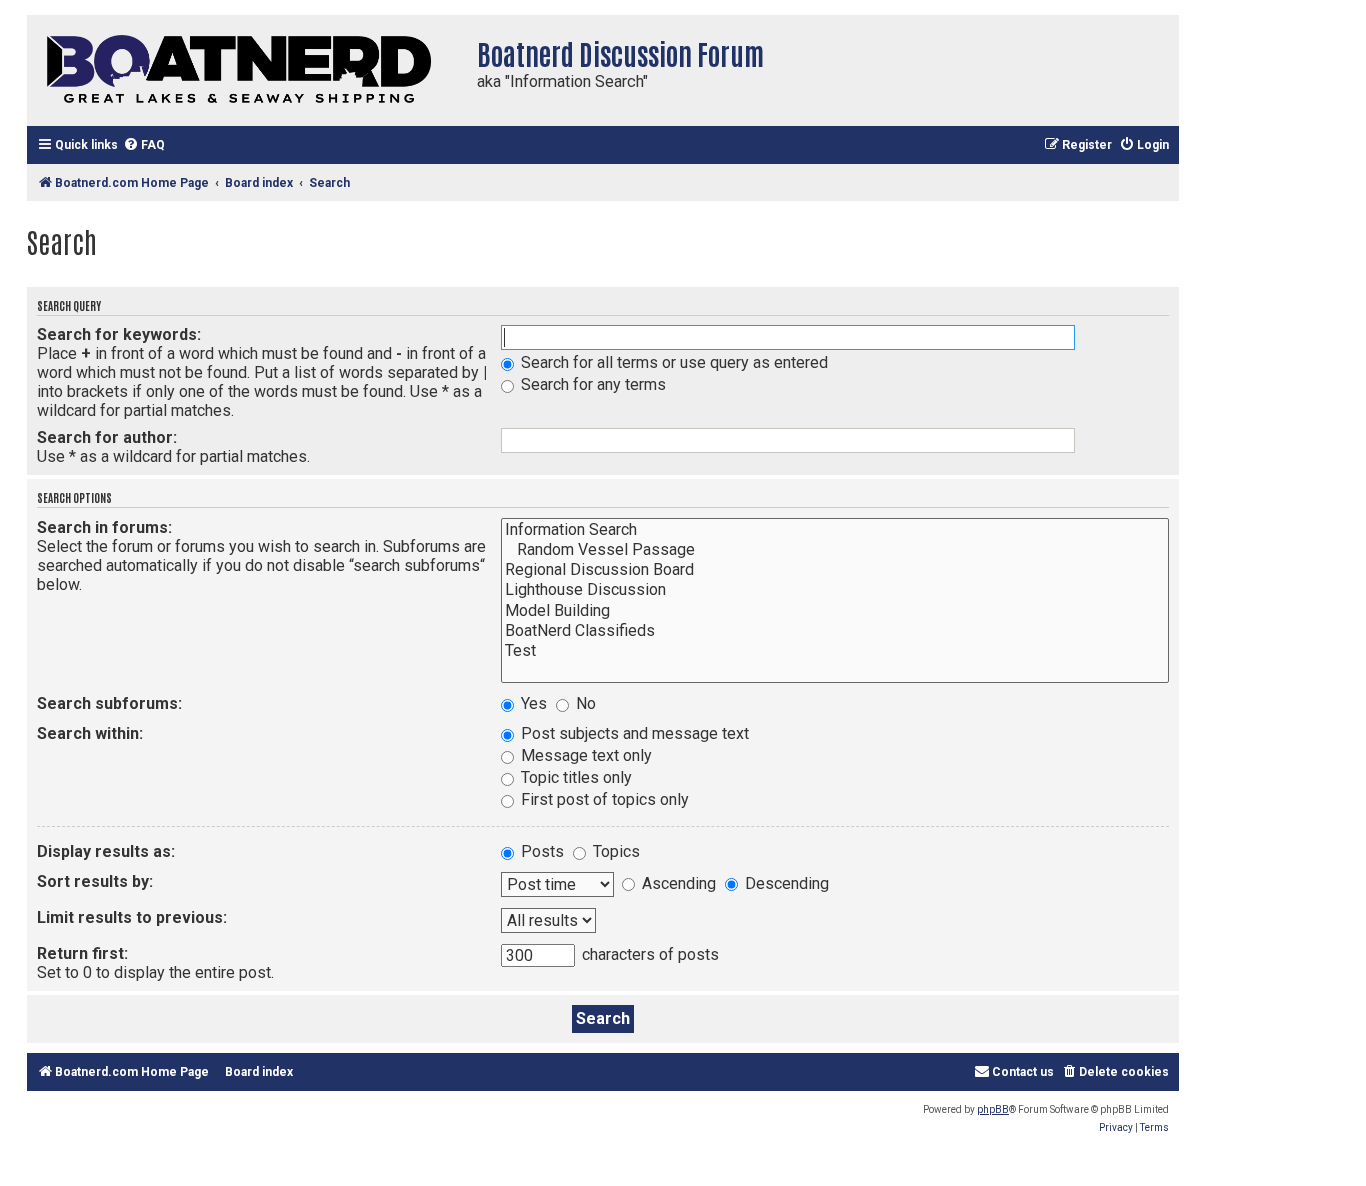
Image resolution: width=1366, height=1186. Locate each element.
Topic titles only (574, 777)
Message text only (584, 755)
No (584, 703)
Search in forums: (104, 527)
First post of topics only (603, 799)
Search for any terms (591, 384)
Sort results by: (95, 881)
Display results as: (106, 851)
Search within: (90, 733)
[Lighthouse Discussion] (835, 590)
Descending (785, 883)
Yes (532, 703)
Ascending (677, 883)
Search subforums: (109, 703)
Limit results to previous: (132, 917)
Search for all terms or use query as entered (672, 362)
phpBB (993, 1109)
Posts (540, 851)
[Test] (835, 651)
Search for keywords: (119, 334)
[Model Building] (835, 611)
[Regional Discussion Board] (835, 570)
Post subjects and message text (633, 733)
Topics (614, 851)
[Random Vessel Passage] (835, 550)
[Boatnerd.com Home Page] (247, 70)
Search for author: (107, 437)
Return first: (82, 953)
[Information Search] (835, 530)
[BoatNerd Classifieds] (835, 631)
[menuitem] (144, 145)
